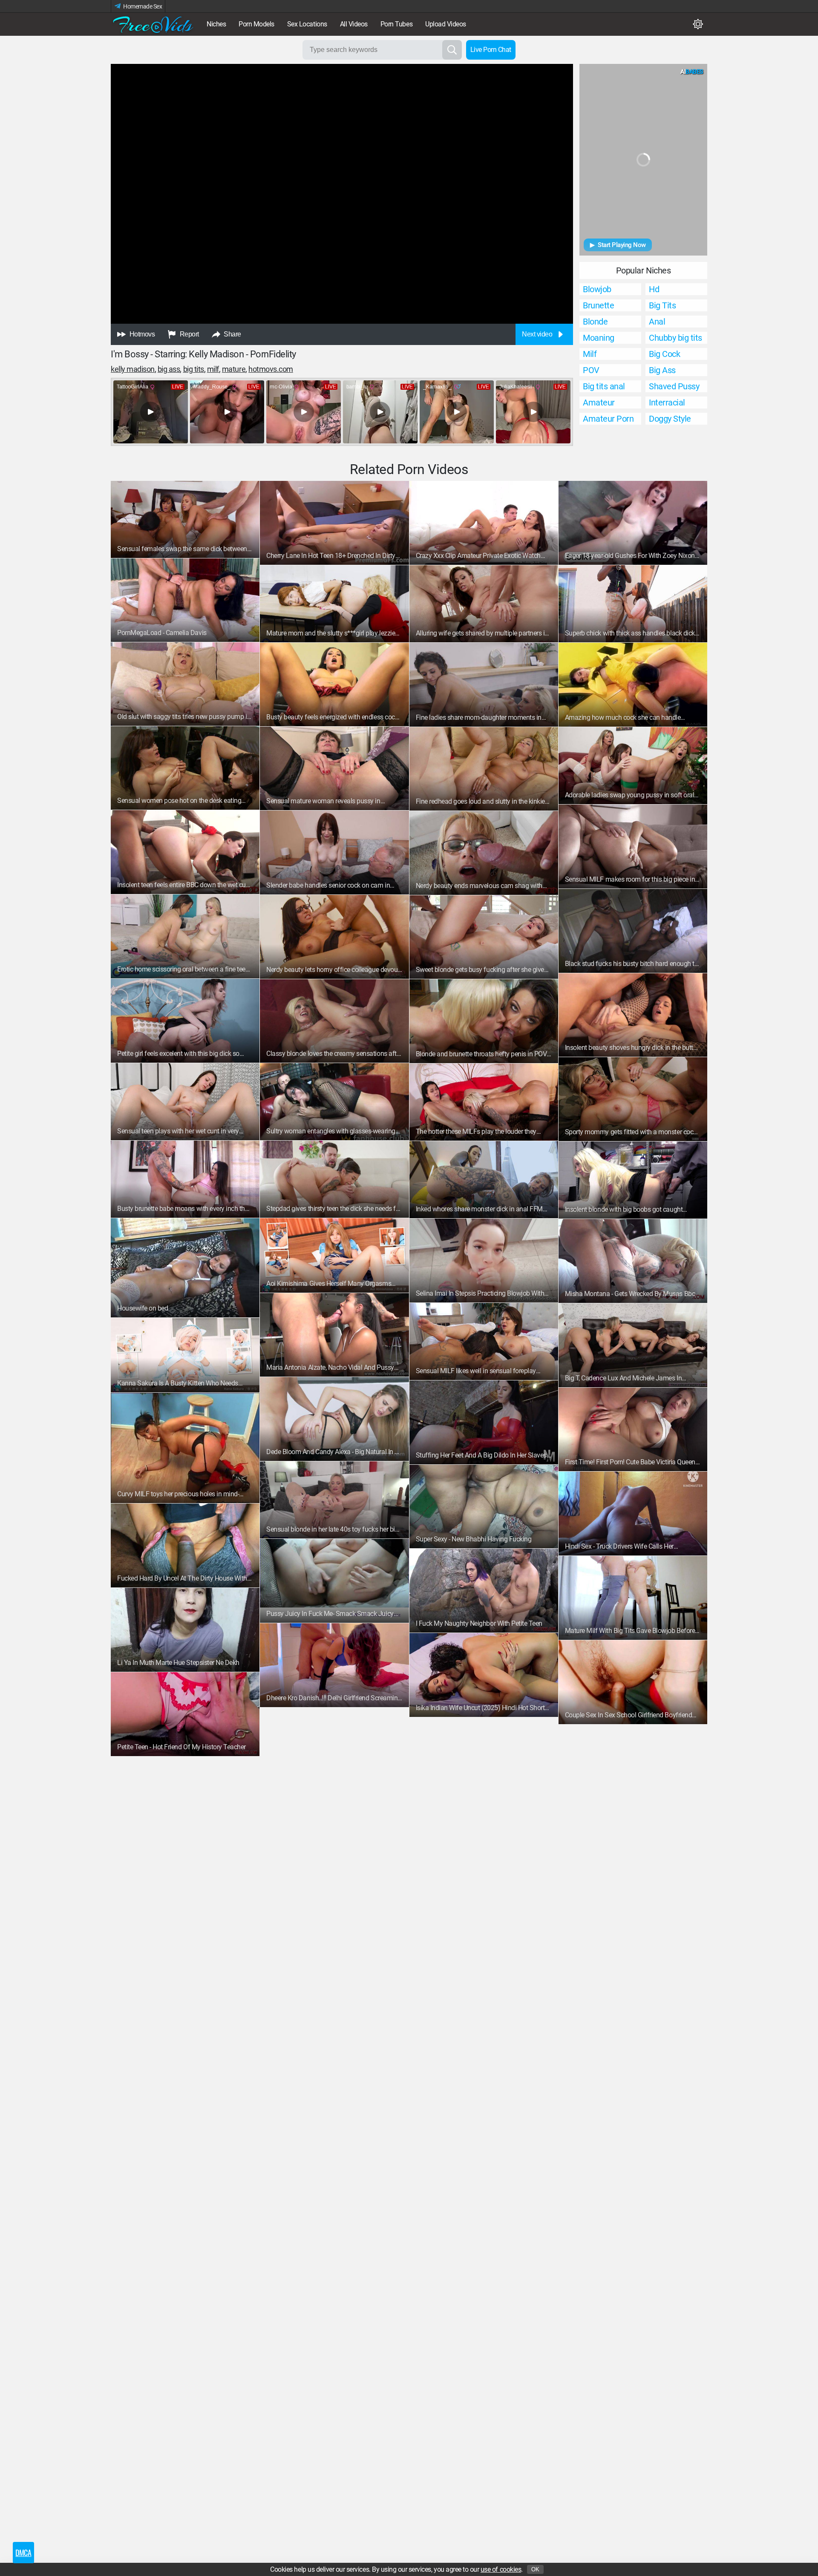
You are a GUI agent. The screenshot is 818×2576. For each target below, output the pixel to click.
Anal (657, 322)
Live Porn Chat (491, 50)
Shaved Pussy (674, 386)
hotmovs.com (271, 369)
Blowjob (597, 289)
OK (535, 2569)
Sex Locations (307, 24)
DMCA (23, 2553)
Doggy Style (670, 419)
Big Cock (664, 354)
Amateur (599, 402)
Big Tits (194, 369)
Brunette (598, 305)
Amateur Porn (608, 419)
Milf (213, 369)
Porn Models (256, 24)
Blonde (595, 322)
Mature (234, 369)
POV (591, 370)
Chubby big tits (675, 338)
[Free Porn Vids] (153, 24)
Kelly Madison (133, 369)
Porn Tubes (396, 24)
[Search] (452, 50)
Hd (654, 289)
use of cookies (501, 2569)
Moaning (599, 338)
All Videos (354, 24)
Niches (216, 24)
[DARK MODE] (698, 24)
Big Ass (169, 369)
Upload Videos (446, 24)
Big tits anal (604, 386)
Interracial (667, 402)
